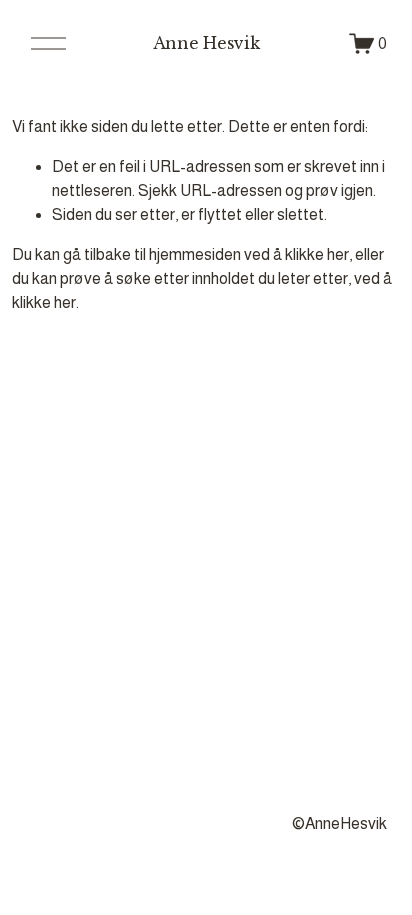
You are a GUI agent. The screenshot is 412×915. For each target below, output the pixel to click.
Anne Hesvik (206, 43)
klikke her (317, 254)
